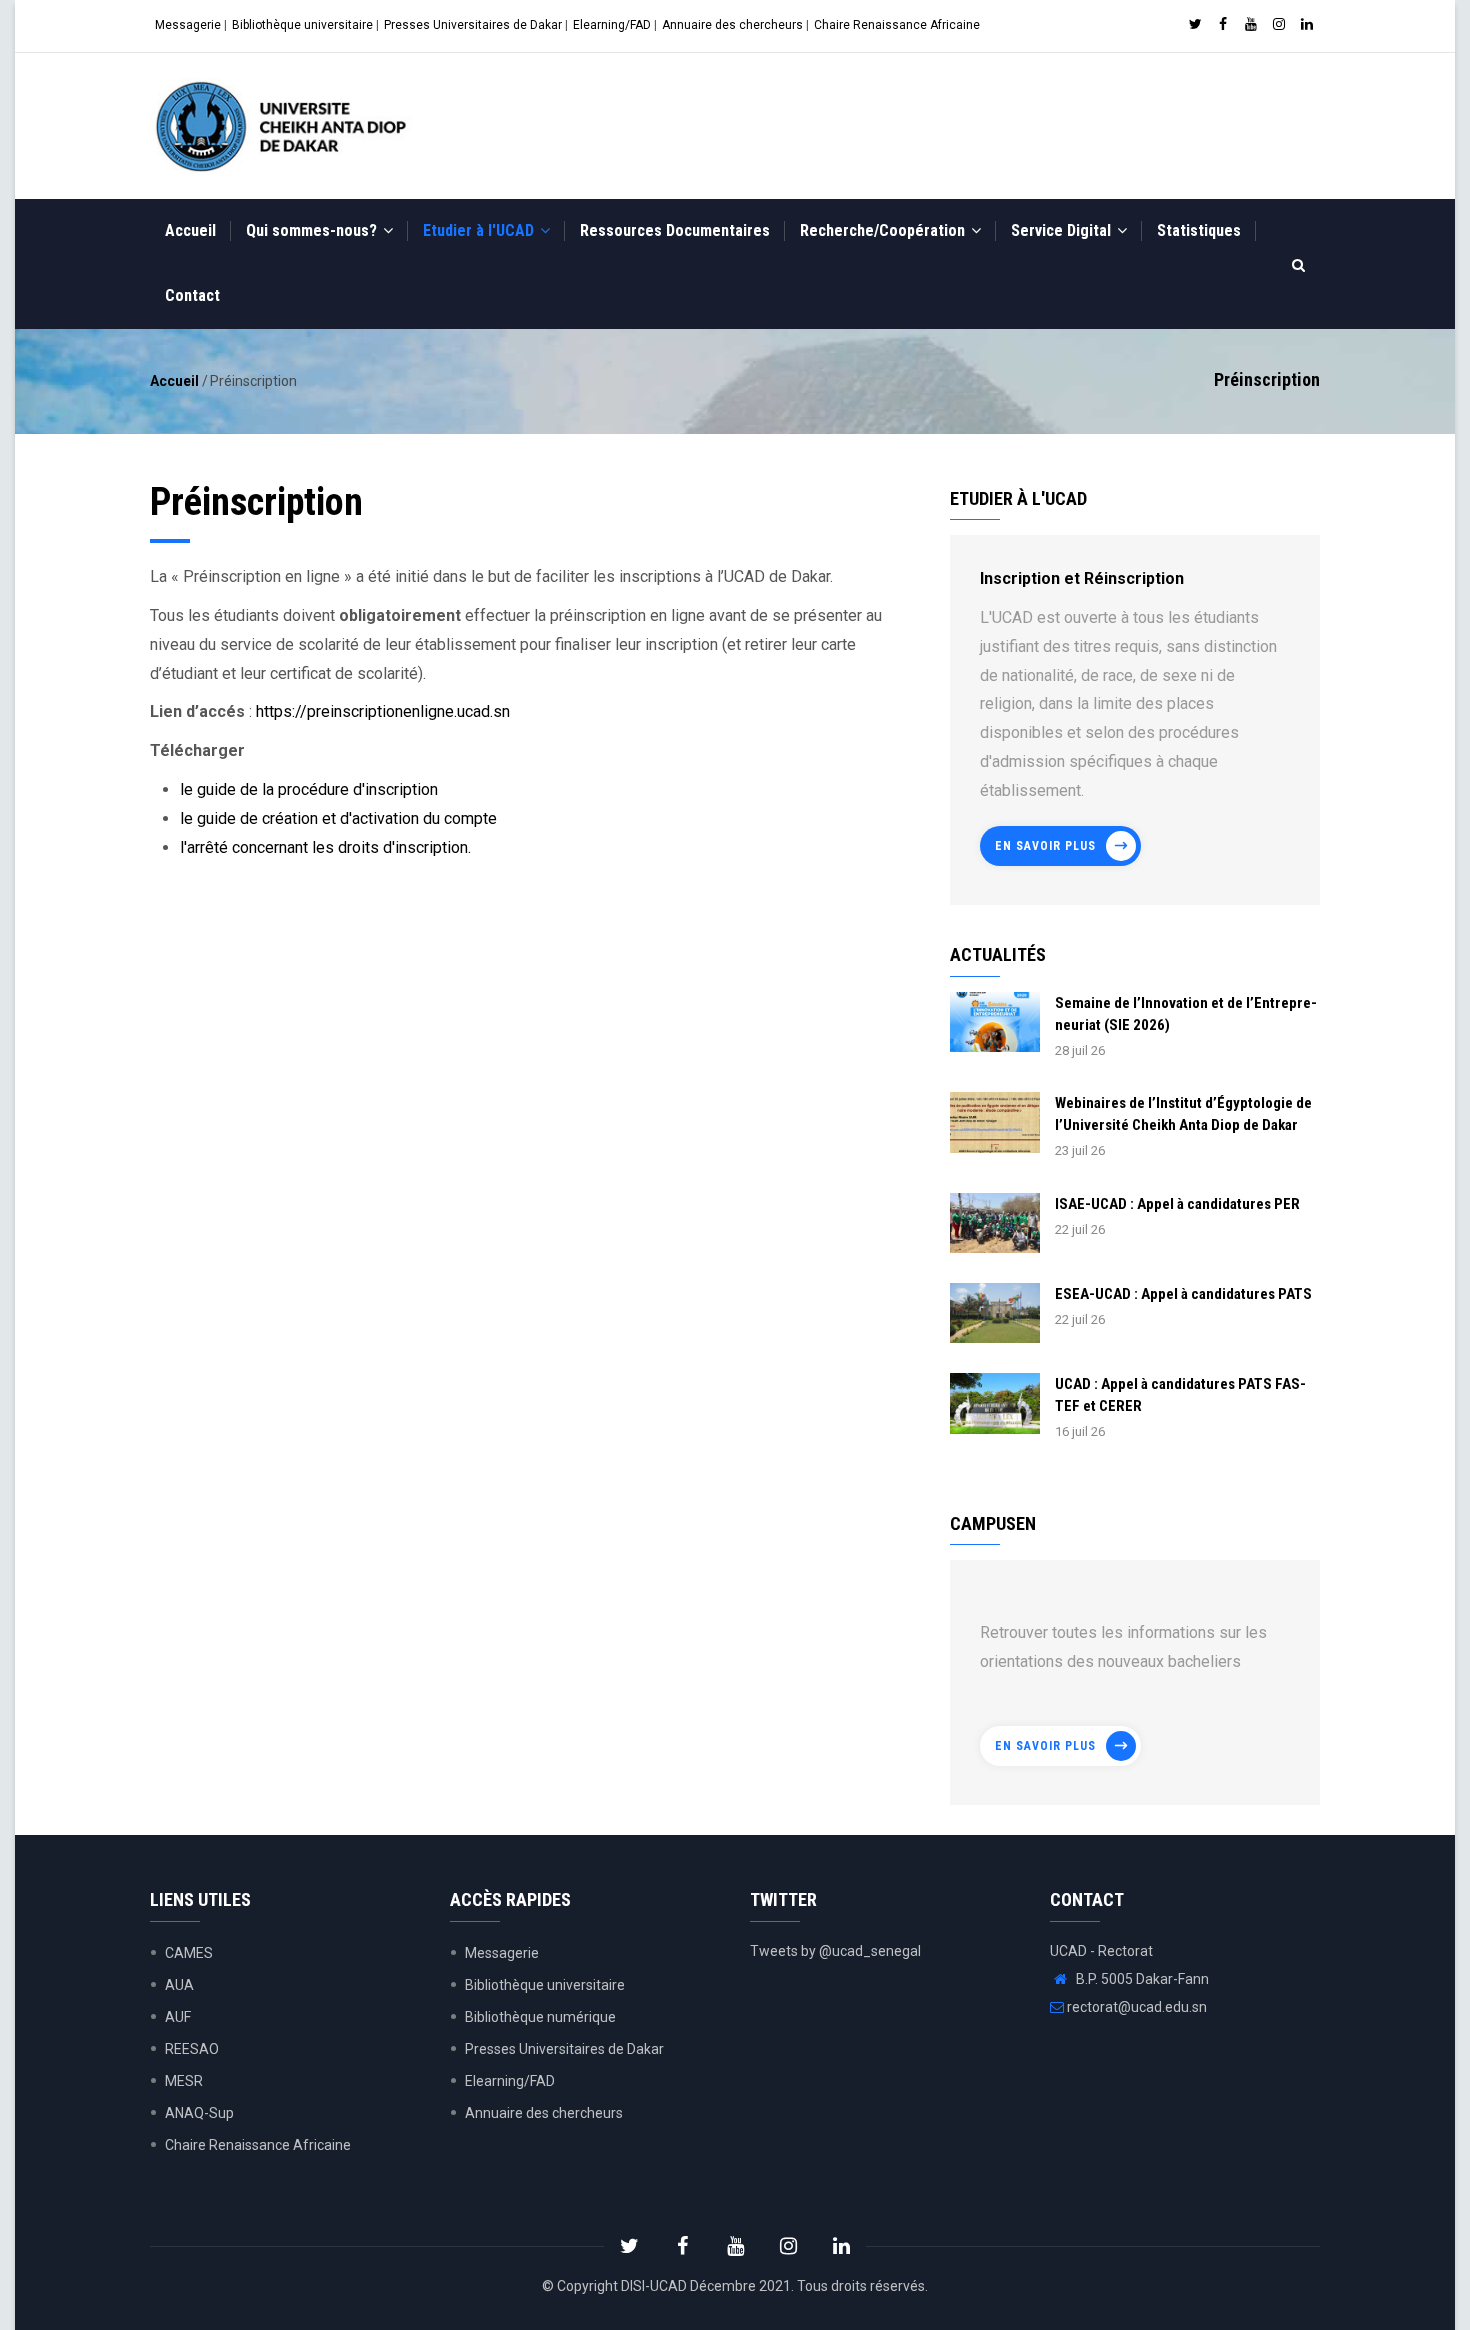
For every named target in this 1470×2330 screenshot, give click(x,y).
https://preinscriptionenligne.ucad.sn (383, 711)
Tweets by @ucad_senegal (835, 1951)
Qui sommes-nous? (313, 230)
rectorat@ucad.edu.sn (1135, 2007)
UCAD (668, 2286)
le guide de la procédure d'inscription (309, 789)
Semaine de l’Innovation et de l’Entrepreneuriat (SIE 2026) (1186, 1014)
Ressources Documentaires (675, 230)
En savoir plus (1045, 846)
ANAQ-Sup (199, 2113)
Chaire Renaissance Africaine (897, 25)
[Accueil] (285, 126)
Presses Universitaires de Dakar (473, 25)
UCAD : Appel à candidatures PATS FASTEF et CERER (1180, 1395)
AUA (179, 1985)
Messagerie (188, 25)
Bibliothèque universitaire (302, 25)
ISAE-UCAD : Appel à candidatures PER (1177, 1204)
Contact (192, 295)
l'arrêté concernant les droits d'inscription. (325, 847)
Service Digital (1063, 230)
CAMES (189, 1953)
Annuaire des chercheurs (732, 25)
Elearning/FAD (612, 25)
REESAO (192, 2049)
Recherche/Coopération (884, 230)
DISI (633, 2286)
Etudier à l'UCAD (480, 230)
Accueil (190, 230)
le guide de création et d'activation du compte (338, 818)
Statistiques (1199, 230)
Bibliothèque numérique (540, 2017)
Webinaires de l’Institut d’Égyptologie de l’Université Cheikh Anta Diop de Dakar (1183, 1114)
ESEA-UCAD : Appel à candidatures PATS (1183, 1294)
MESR (184, 2081)
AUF (178, 2017)
